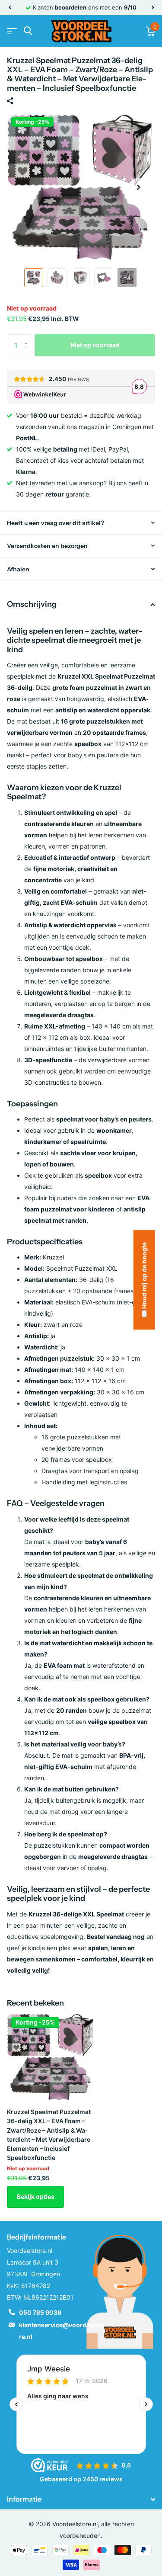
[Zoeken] (28, 31)
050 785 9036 (40, 2312)
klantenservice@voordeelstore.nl (62, 2331)
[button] (10, 7)
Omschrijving (32, 604)
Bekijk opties (36, 2196)
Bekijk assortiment (12, 31)
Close (81, 2499)
